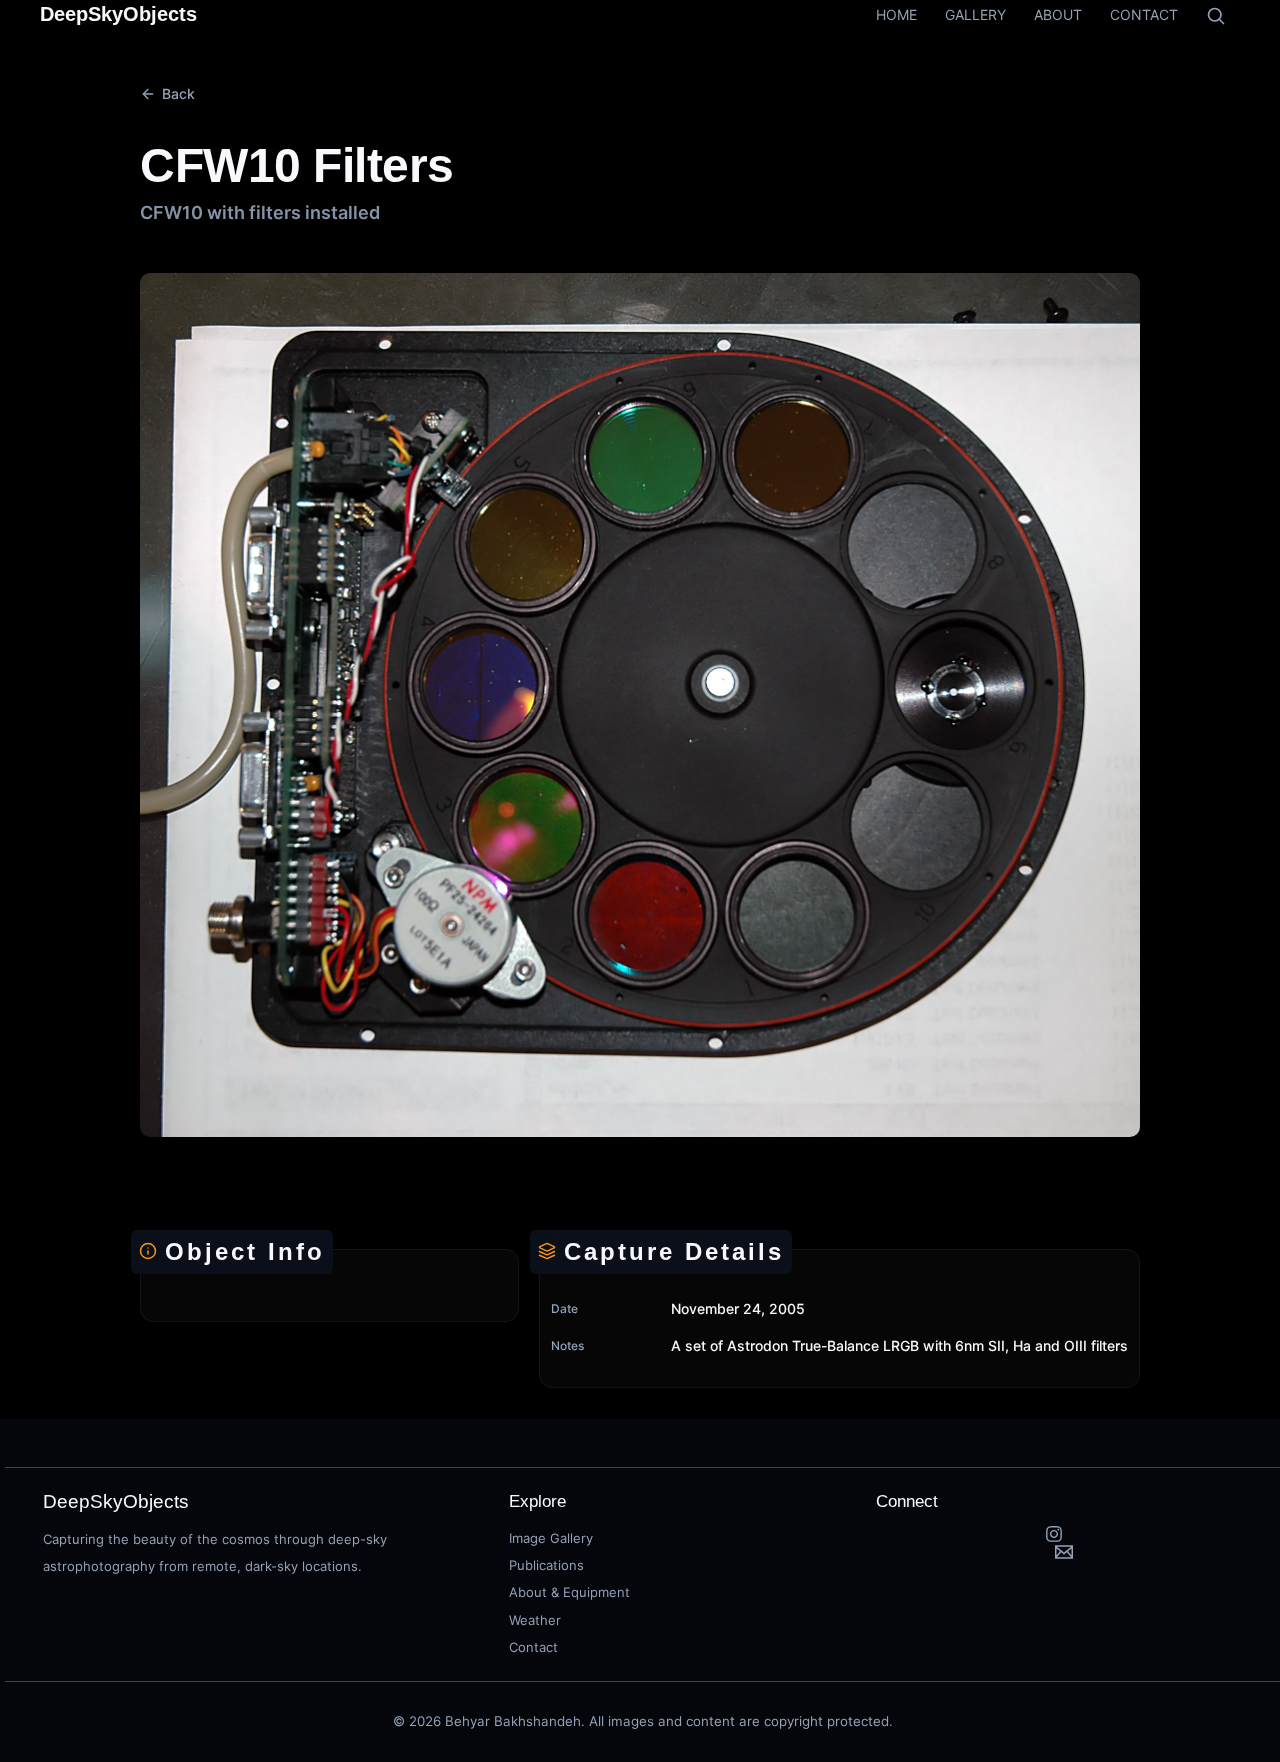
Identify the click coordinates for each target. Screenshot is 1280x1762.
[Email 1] (1064, 1552)
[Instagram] (1054, 1534)
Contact (533, 1647)
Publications (546, 1565)
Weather (535, 1620)
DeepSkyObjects (118, 14)
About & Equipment (569, 1592)
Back (178, 93)
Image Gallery (551, 1538)
